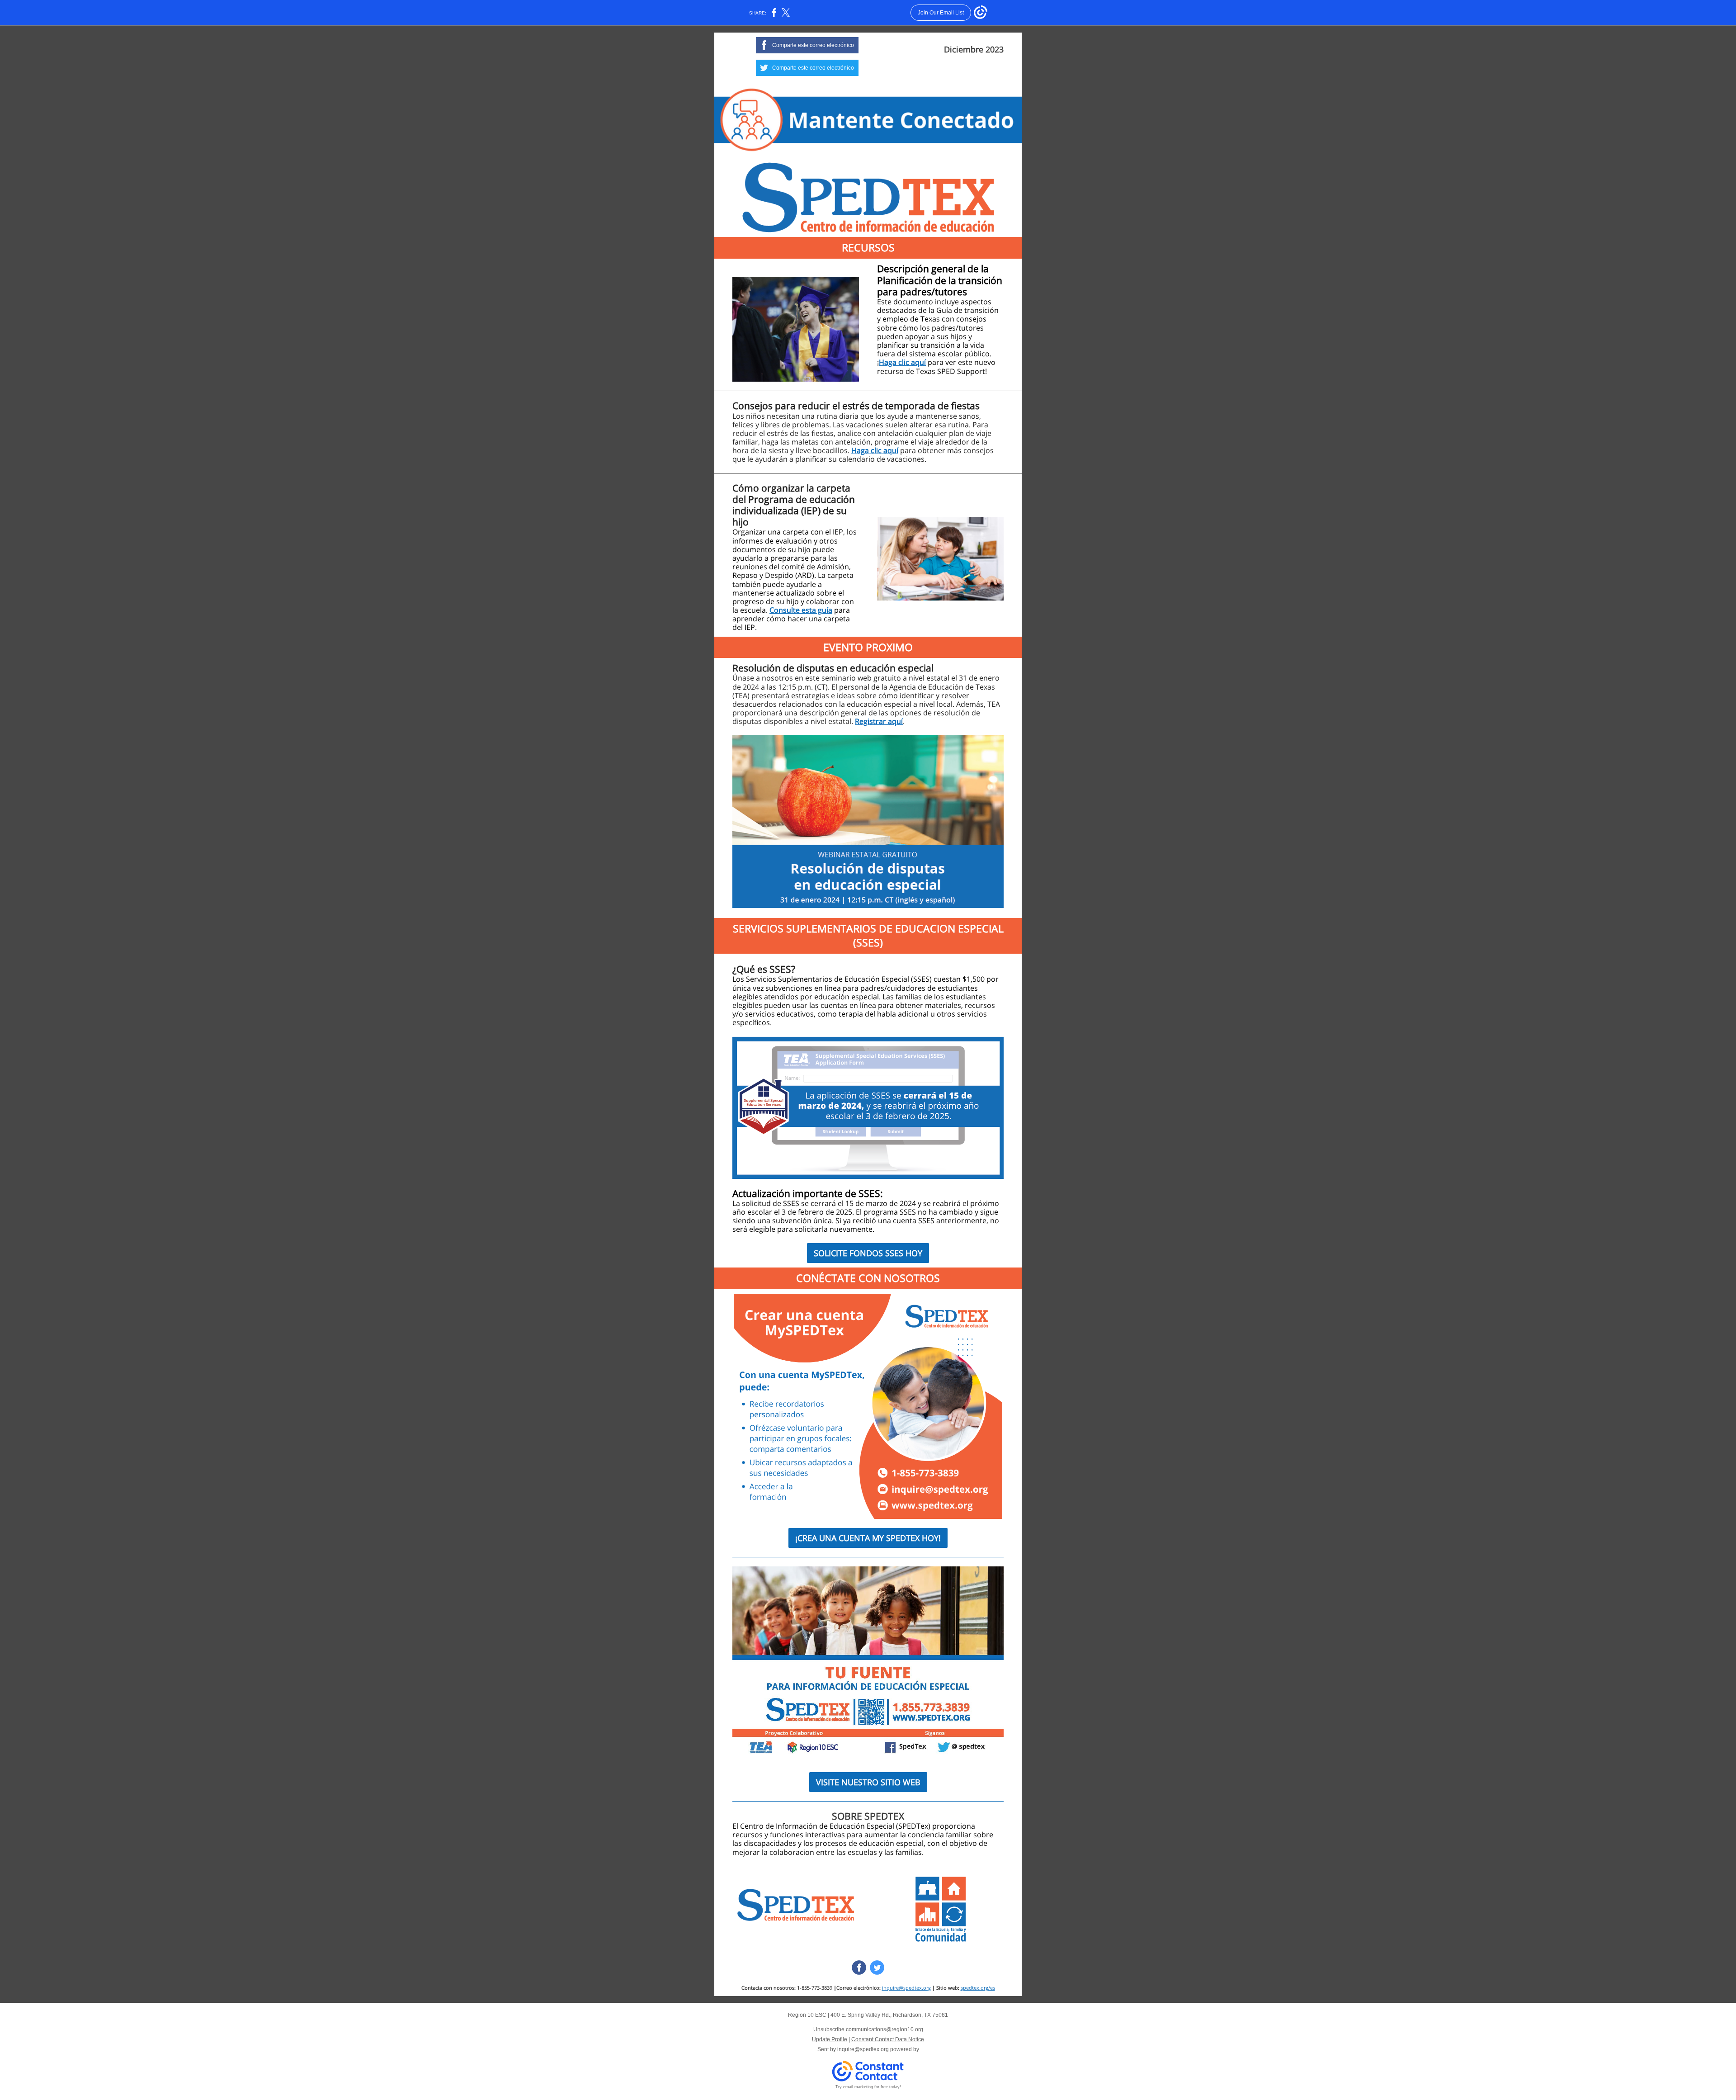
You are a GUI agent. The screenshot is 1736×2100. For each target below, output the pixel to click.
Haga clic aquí (902, 362)
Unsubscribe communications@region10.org (868, 2029)
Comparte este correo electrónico (813, 45)
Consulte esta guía (801, 610)
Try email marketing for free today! (868, 2087)
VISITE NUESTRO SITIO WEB (868, 1782)
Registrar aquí (879, 721)
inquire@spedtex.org (906, 1988)
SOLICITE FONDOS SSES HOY (868, 1253)
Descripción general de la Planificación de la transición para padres (940, 280)
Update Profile (830, 2039)
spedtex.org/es (978, 1988)
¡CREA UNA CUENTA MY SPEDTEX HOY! (868, 1538)
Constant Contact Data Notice (888, 2039)
